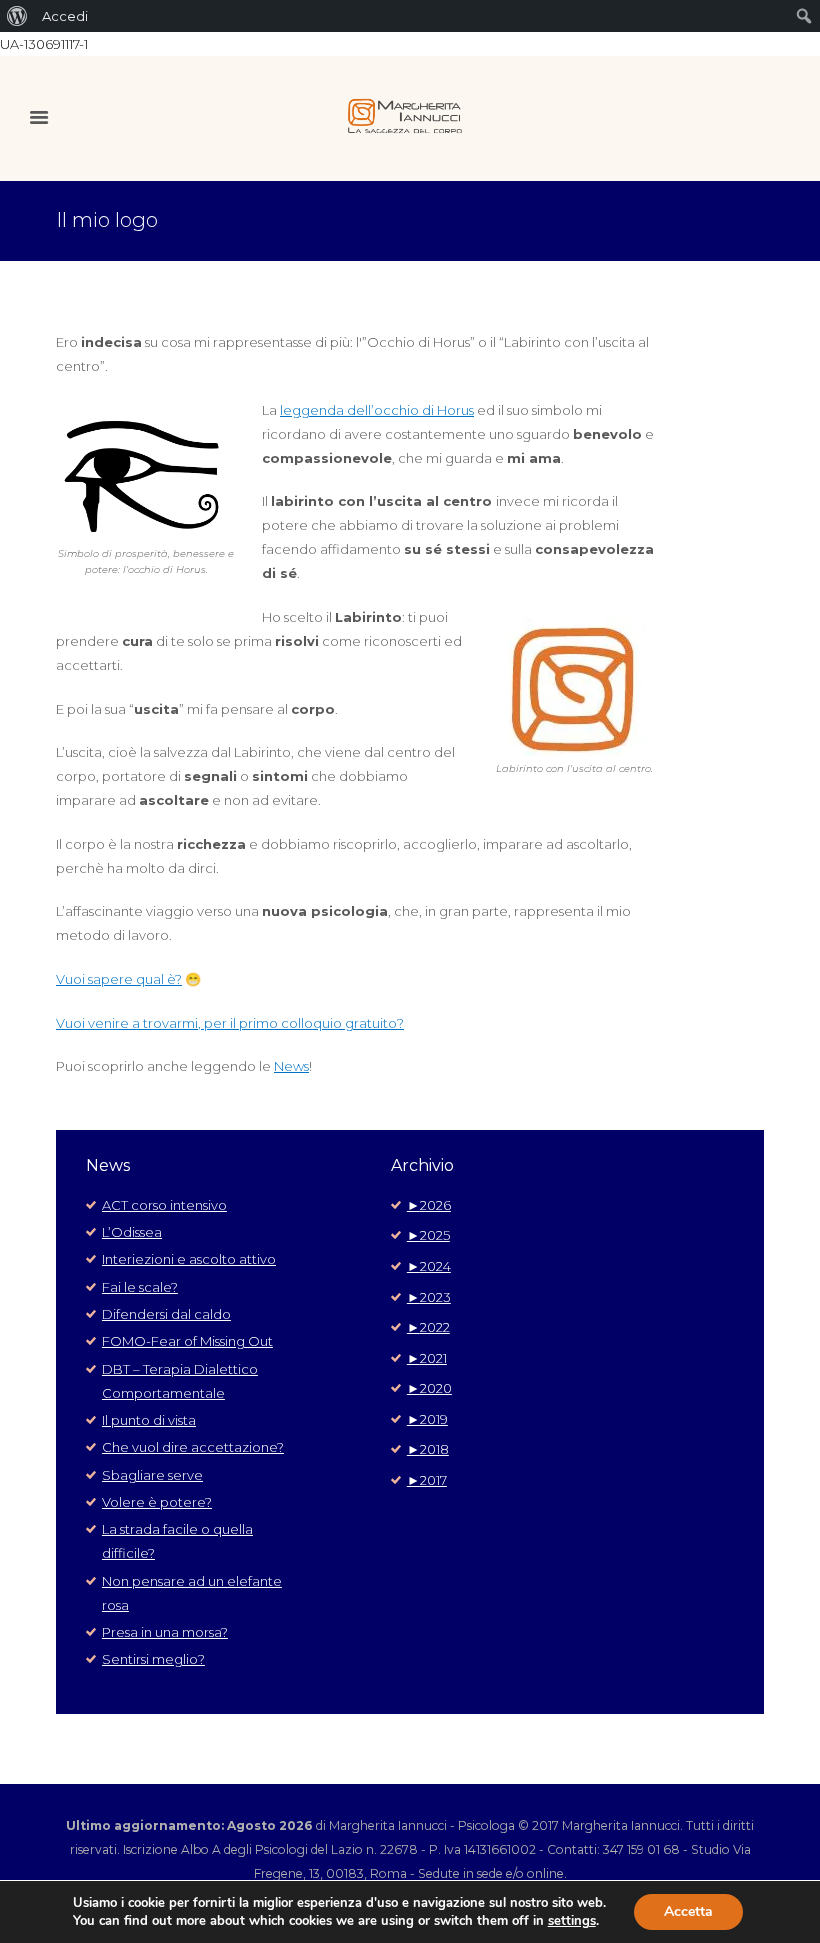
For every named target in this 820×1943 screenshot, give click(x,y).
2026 (429, 1205)
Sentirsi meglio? (153, 1659)
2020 (429, 1388)
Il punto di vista (149, 1420)
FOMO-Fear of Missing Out (187, 1341)
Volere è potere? (157, 1502)
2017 (427, 1480)
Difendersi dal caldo (166, 1314)
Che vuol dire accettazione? (193, 1447)
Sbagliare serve (152, 1475)
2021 (427, 1358)
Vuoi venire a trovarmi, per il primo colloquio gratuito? (230, 1023)
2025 (428, 1235)
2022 (428, 1327)
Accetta (688, 1911)
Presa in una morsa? (165, 1632)
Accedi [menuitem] (65, 16)
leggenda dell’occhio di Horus (377, 410)
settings (572, 1921)
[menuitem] (17, 16)
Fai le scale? (140, 1287)
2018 (428, 1449)
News (291, 1066)
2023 (429, 1297)
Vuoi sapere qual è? (119, 979)
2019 (427, 1419)
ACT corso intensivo (164, 1205)
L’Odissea (132, 1232)
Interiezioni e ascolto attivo (189, 1259)
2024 (429, 1266)
